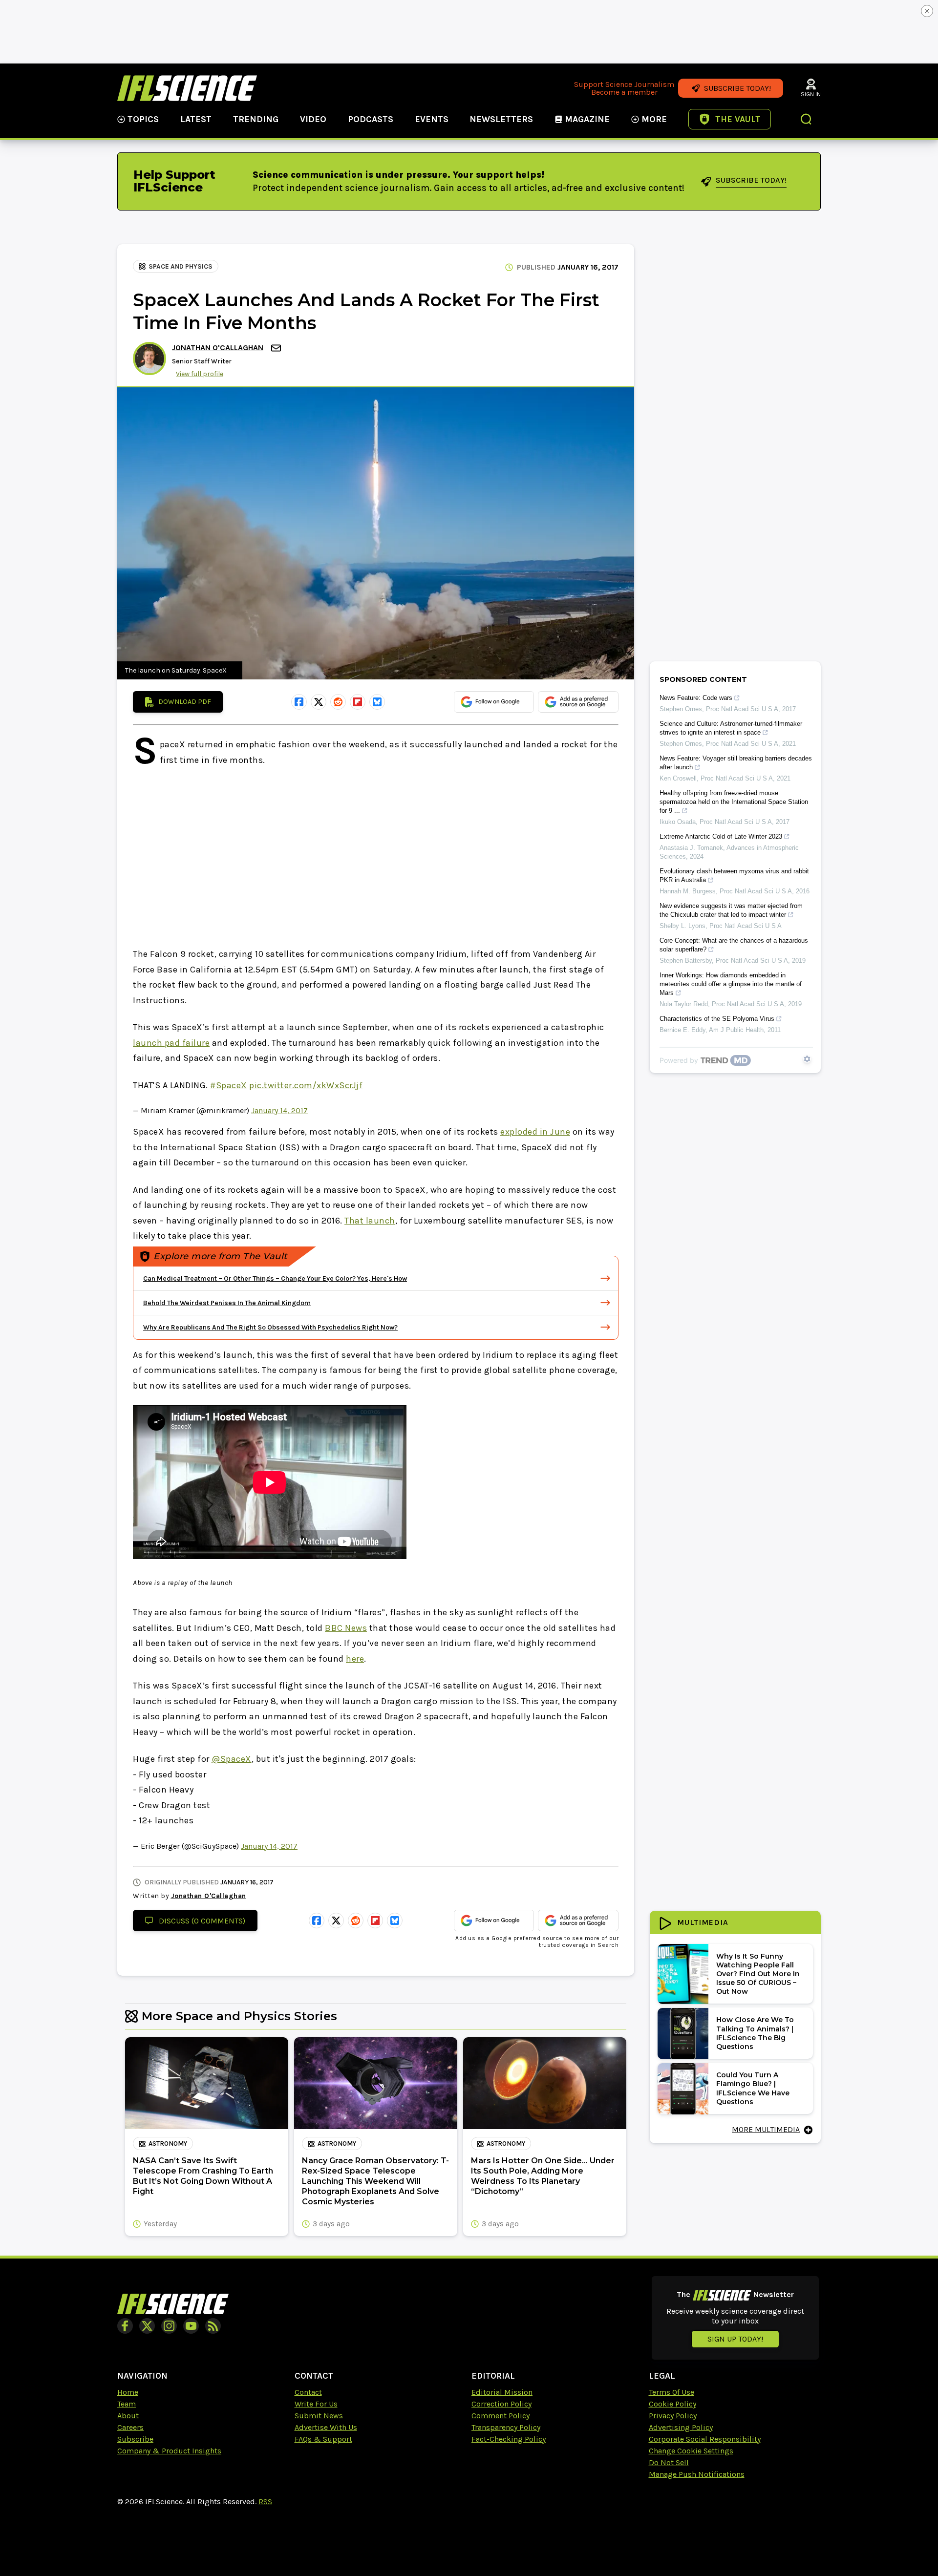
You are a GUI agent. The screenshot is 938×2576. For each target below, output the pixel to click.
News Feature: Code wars (696, 698)
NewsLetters (501, 119)
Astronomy (168, 2143)
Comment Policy (501, 2416)
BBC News (346, 1628)
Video (313, 119)
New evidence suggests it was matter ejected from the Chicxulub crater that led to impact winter (731, 910)
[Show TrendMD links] (807, 1059)
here (355, 1659)
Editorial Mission (502, 2392)
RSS (265, 2502)
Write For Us (316, 2404)
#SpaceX (229, 1085)
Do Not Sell (669, 2462)
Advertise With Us (326, 2427)
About (128, 2416)
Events (432, 119)
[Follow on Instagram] (169, 2326)
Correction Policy (501, 2404)
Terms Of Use (672, 2392)
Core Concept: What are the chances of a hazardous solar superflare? (734, 945)
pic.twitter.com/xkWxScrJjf (306, 1085)
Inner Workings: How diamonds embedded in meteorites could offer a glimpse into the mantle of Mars (731, 984)
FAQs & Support (323, 2439)
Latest (196, 119)
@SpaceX (232, 1759)
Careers (130, 2427)
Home (128, 2392)
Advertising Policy (681, 2427)
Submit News (319, 2416)
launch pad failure (171, 1043)
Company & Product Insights (169, 2451)
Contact (308, 2392)
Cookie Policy (672, 2404)
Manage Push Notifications (697, 2474)
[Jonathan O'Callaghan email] (277, 348)
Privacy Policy (673, 2416)
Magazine (587, 119)
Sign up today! (735, 2339)
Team (127, 2404)
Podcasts (371, 119)
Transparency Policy (506, 2427)
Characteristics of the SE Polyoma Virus (717, 1019)
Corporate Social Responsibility (705, 2439)
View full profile (200, 374)
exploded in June (535, 1132)
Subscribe (135, 2439)
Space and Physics (181, 266)
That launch (370, 1221)
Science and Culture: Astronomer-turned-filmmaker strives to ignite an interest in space (731, 728)
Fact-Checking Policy (509, 2439)
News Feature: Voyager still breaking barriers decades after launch (736, 763)
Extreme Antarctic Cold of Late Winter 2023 (721, 836)
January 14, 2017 (279, 1110)
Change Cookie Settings (691, 2451)
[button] (807, 120)
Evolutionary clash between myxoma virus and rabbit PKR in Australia (734, 876)
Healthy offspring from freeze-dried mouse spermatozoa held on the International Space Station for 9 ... (734, 802)
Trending (256, 119)
